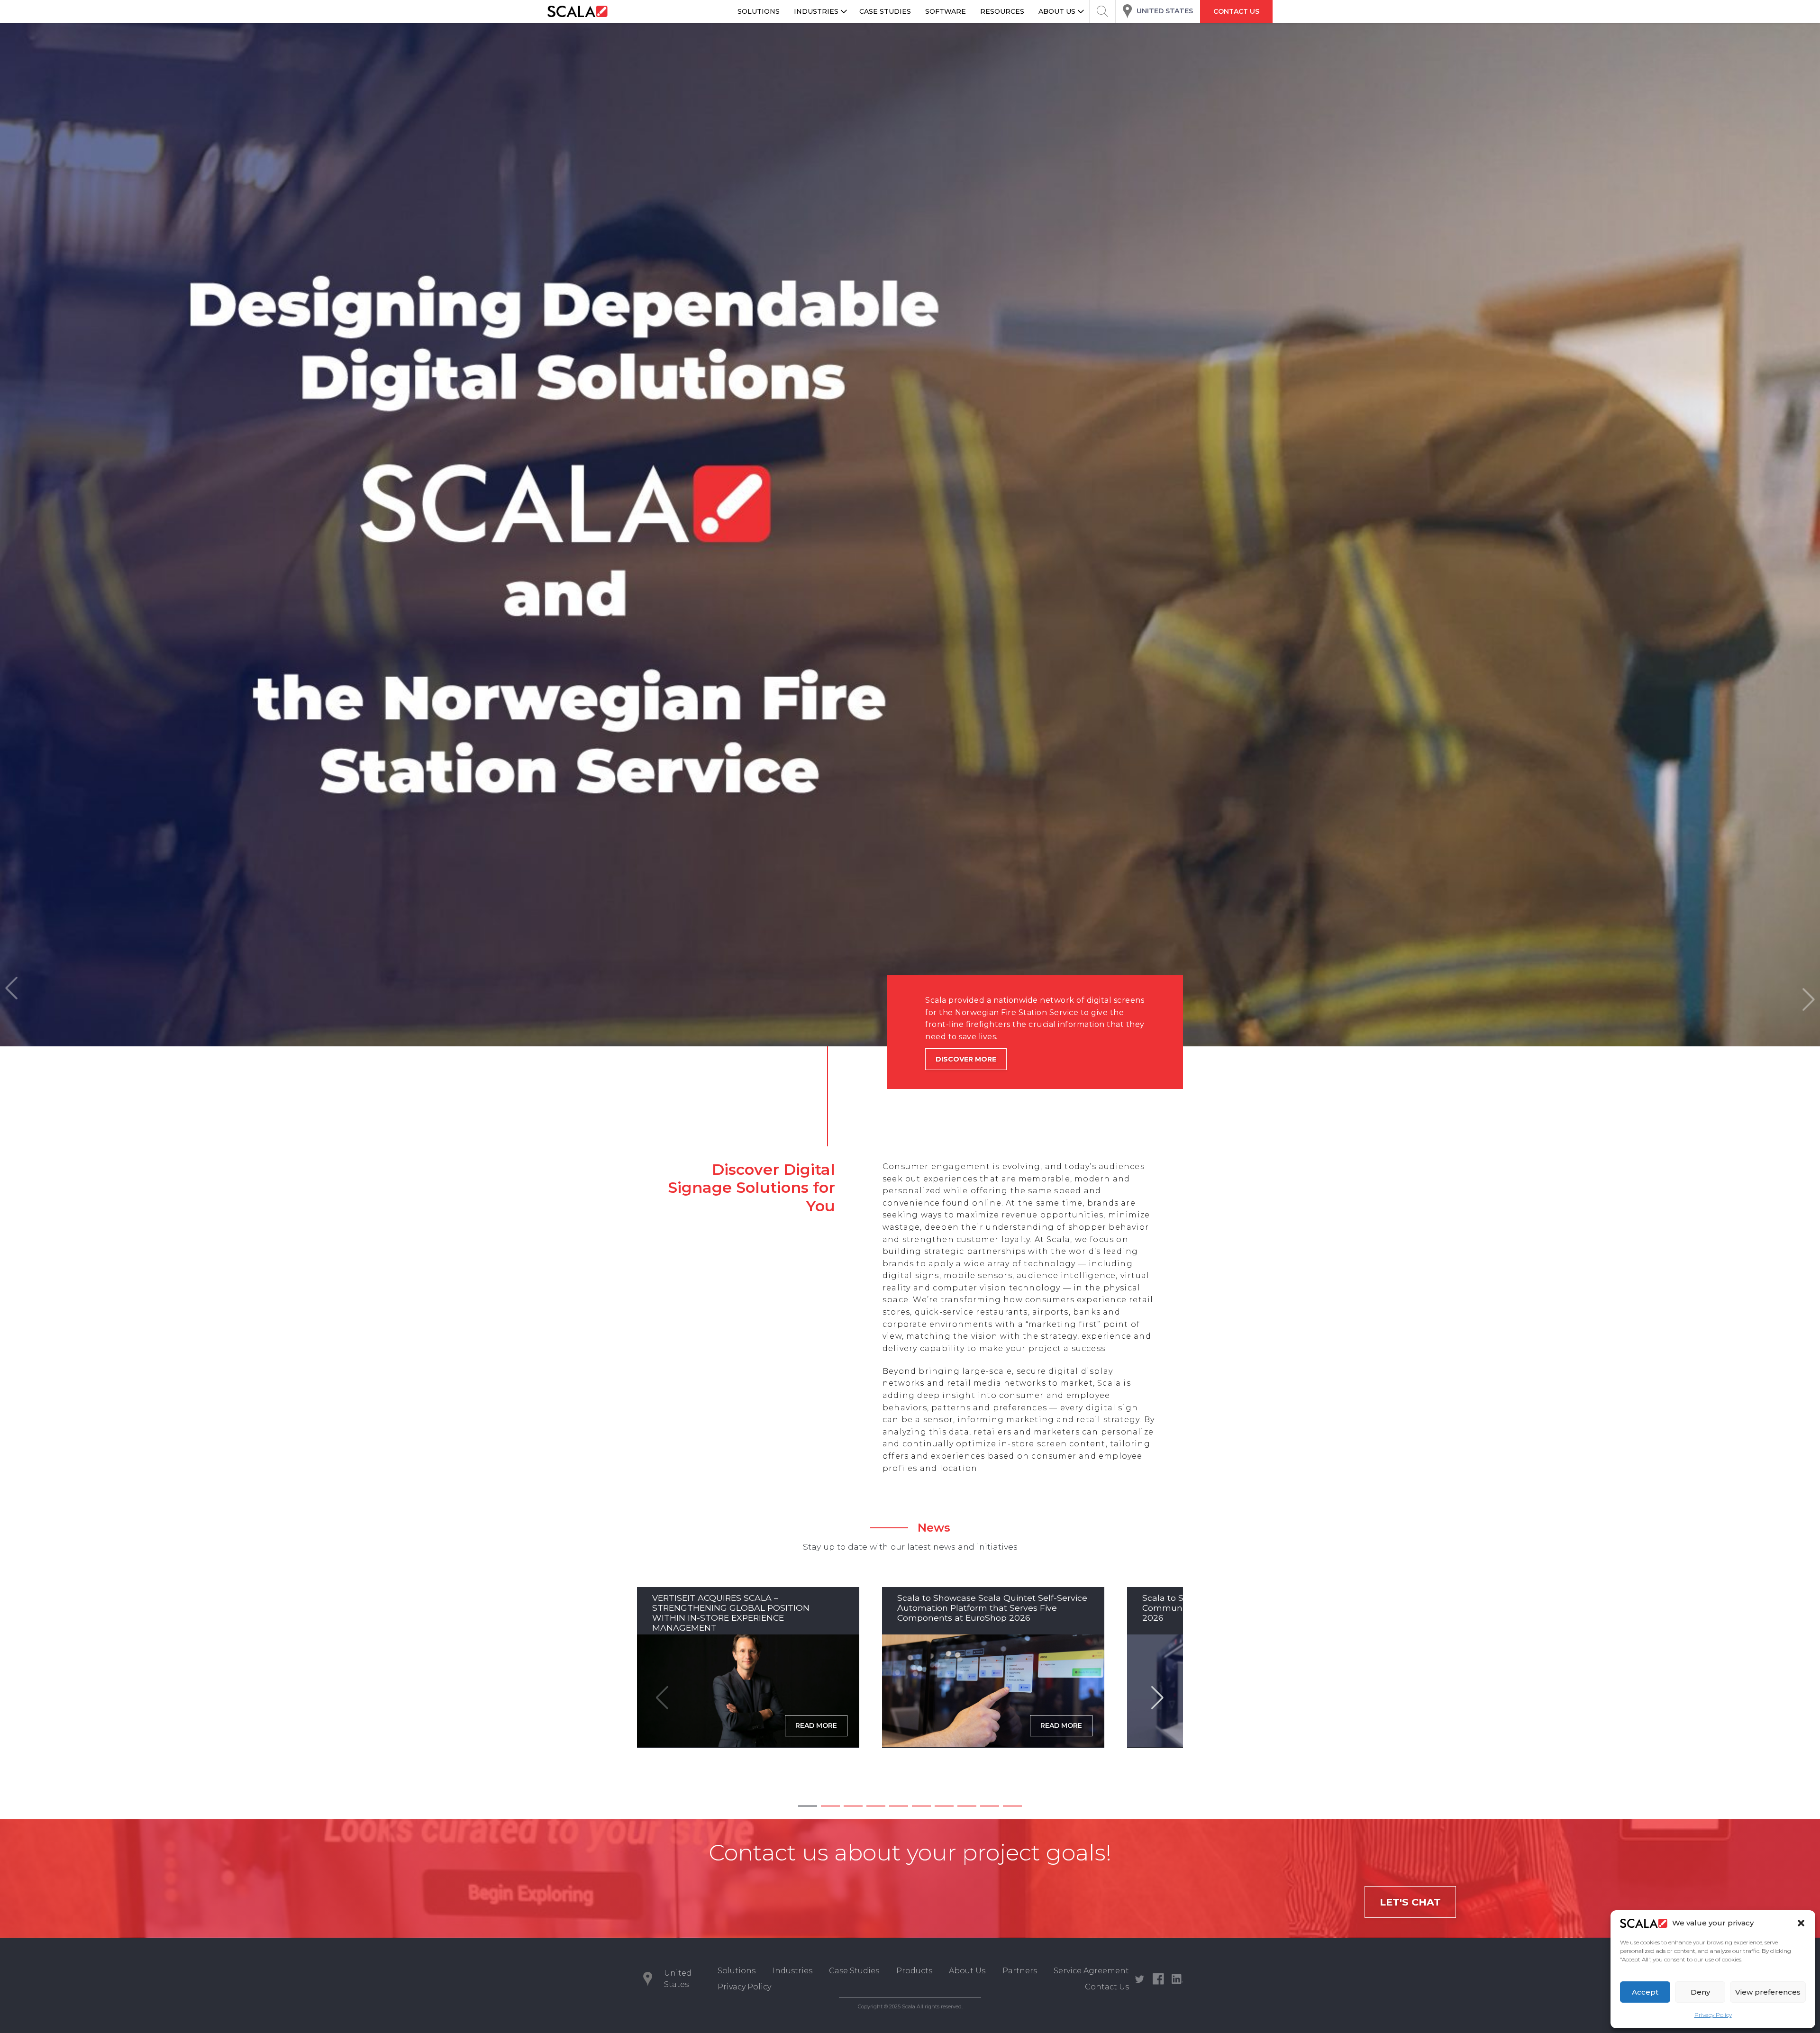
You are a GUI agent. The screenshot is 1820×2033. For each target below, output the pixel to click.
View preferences (1768, 1992)
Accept (1645, 1992)
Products (914, 1971)
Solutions (737, 1971)
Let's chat (1410, 1902)
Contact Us (1107, 1987)
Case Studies (854, 1971)
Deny (1700, 1992)
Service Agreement (1091, 1971)
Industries (792, 1971)
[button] (1801, 1923)
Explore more (964, 1083)
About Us (967, 1971)
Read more (816, 1725)
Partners (1020, 1971)
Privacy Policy (1713, 2015)
